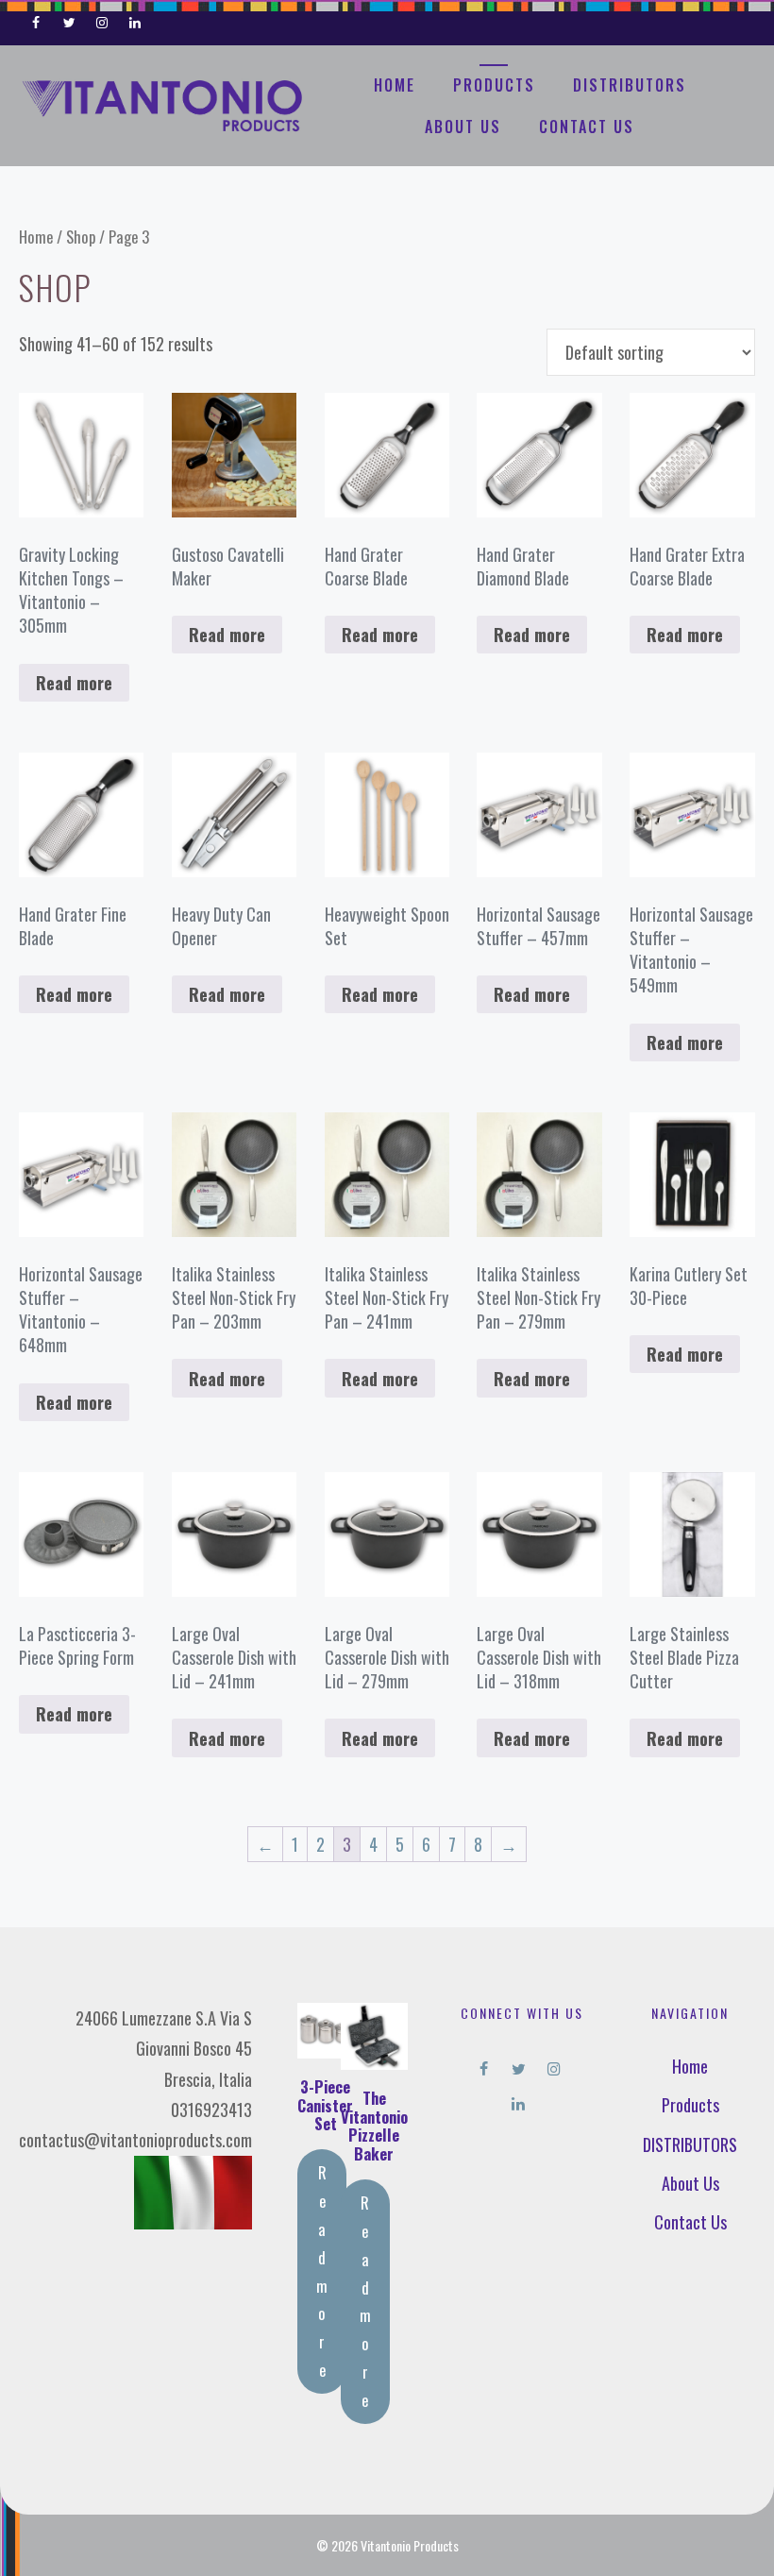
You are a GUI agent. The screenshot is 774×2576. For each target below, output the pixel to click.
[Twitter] (69, 19)
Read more (74, 683)
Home (395, 85)
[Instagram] (102, 19)
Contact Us (587, 127)
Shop (81, 237)
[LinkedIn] (135, 19)
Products (494, 85)
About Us (463, 127)
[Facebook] (36, 19)
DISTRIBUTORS (630, 85)
